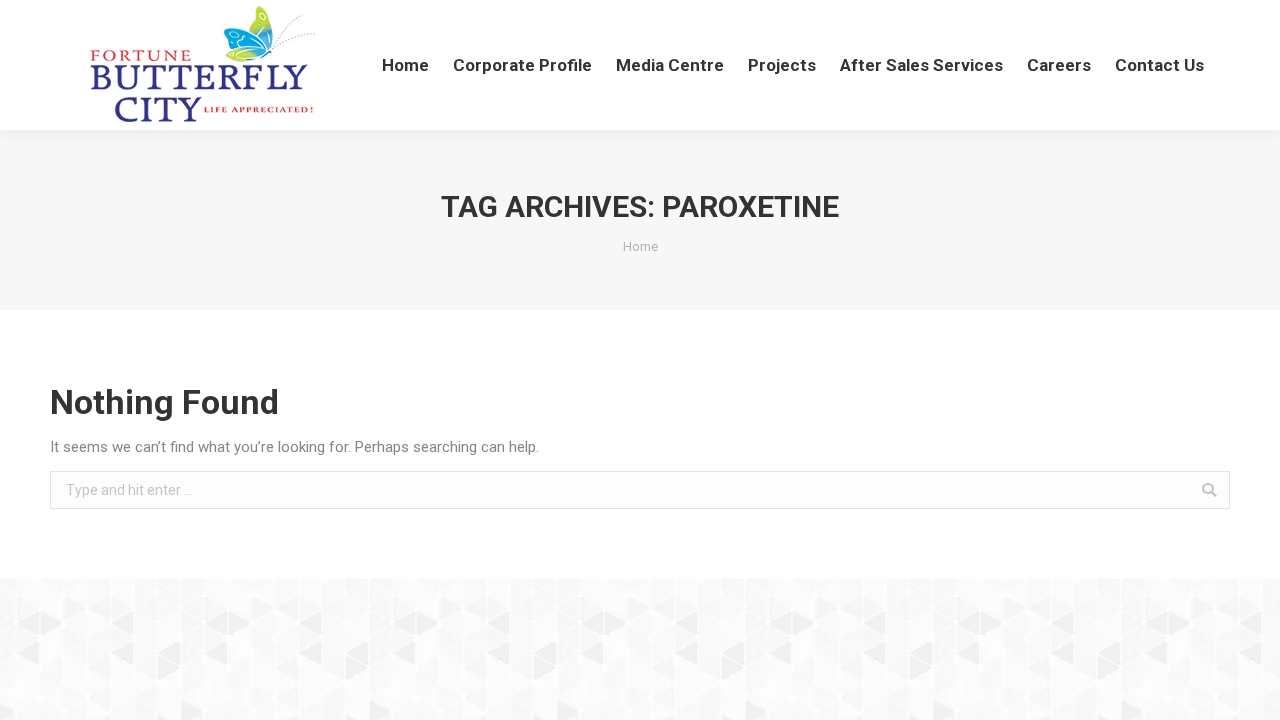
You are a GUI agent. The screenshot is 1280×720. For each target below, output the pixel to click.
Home (640, 246)
